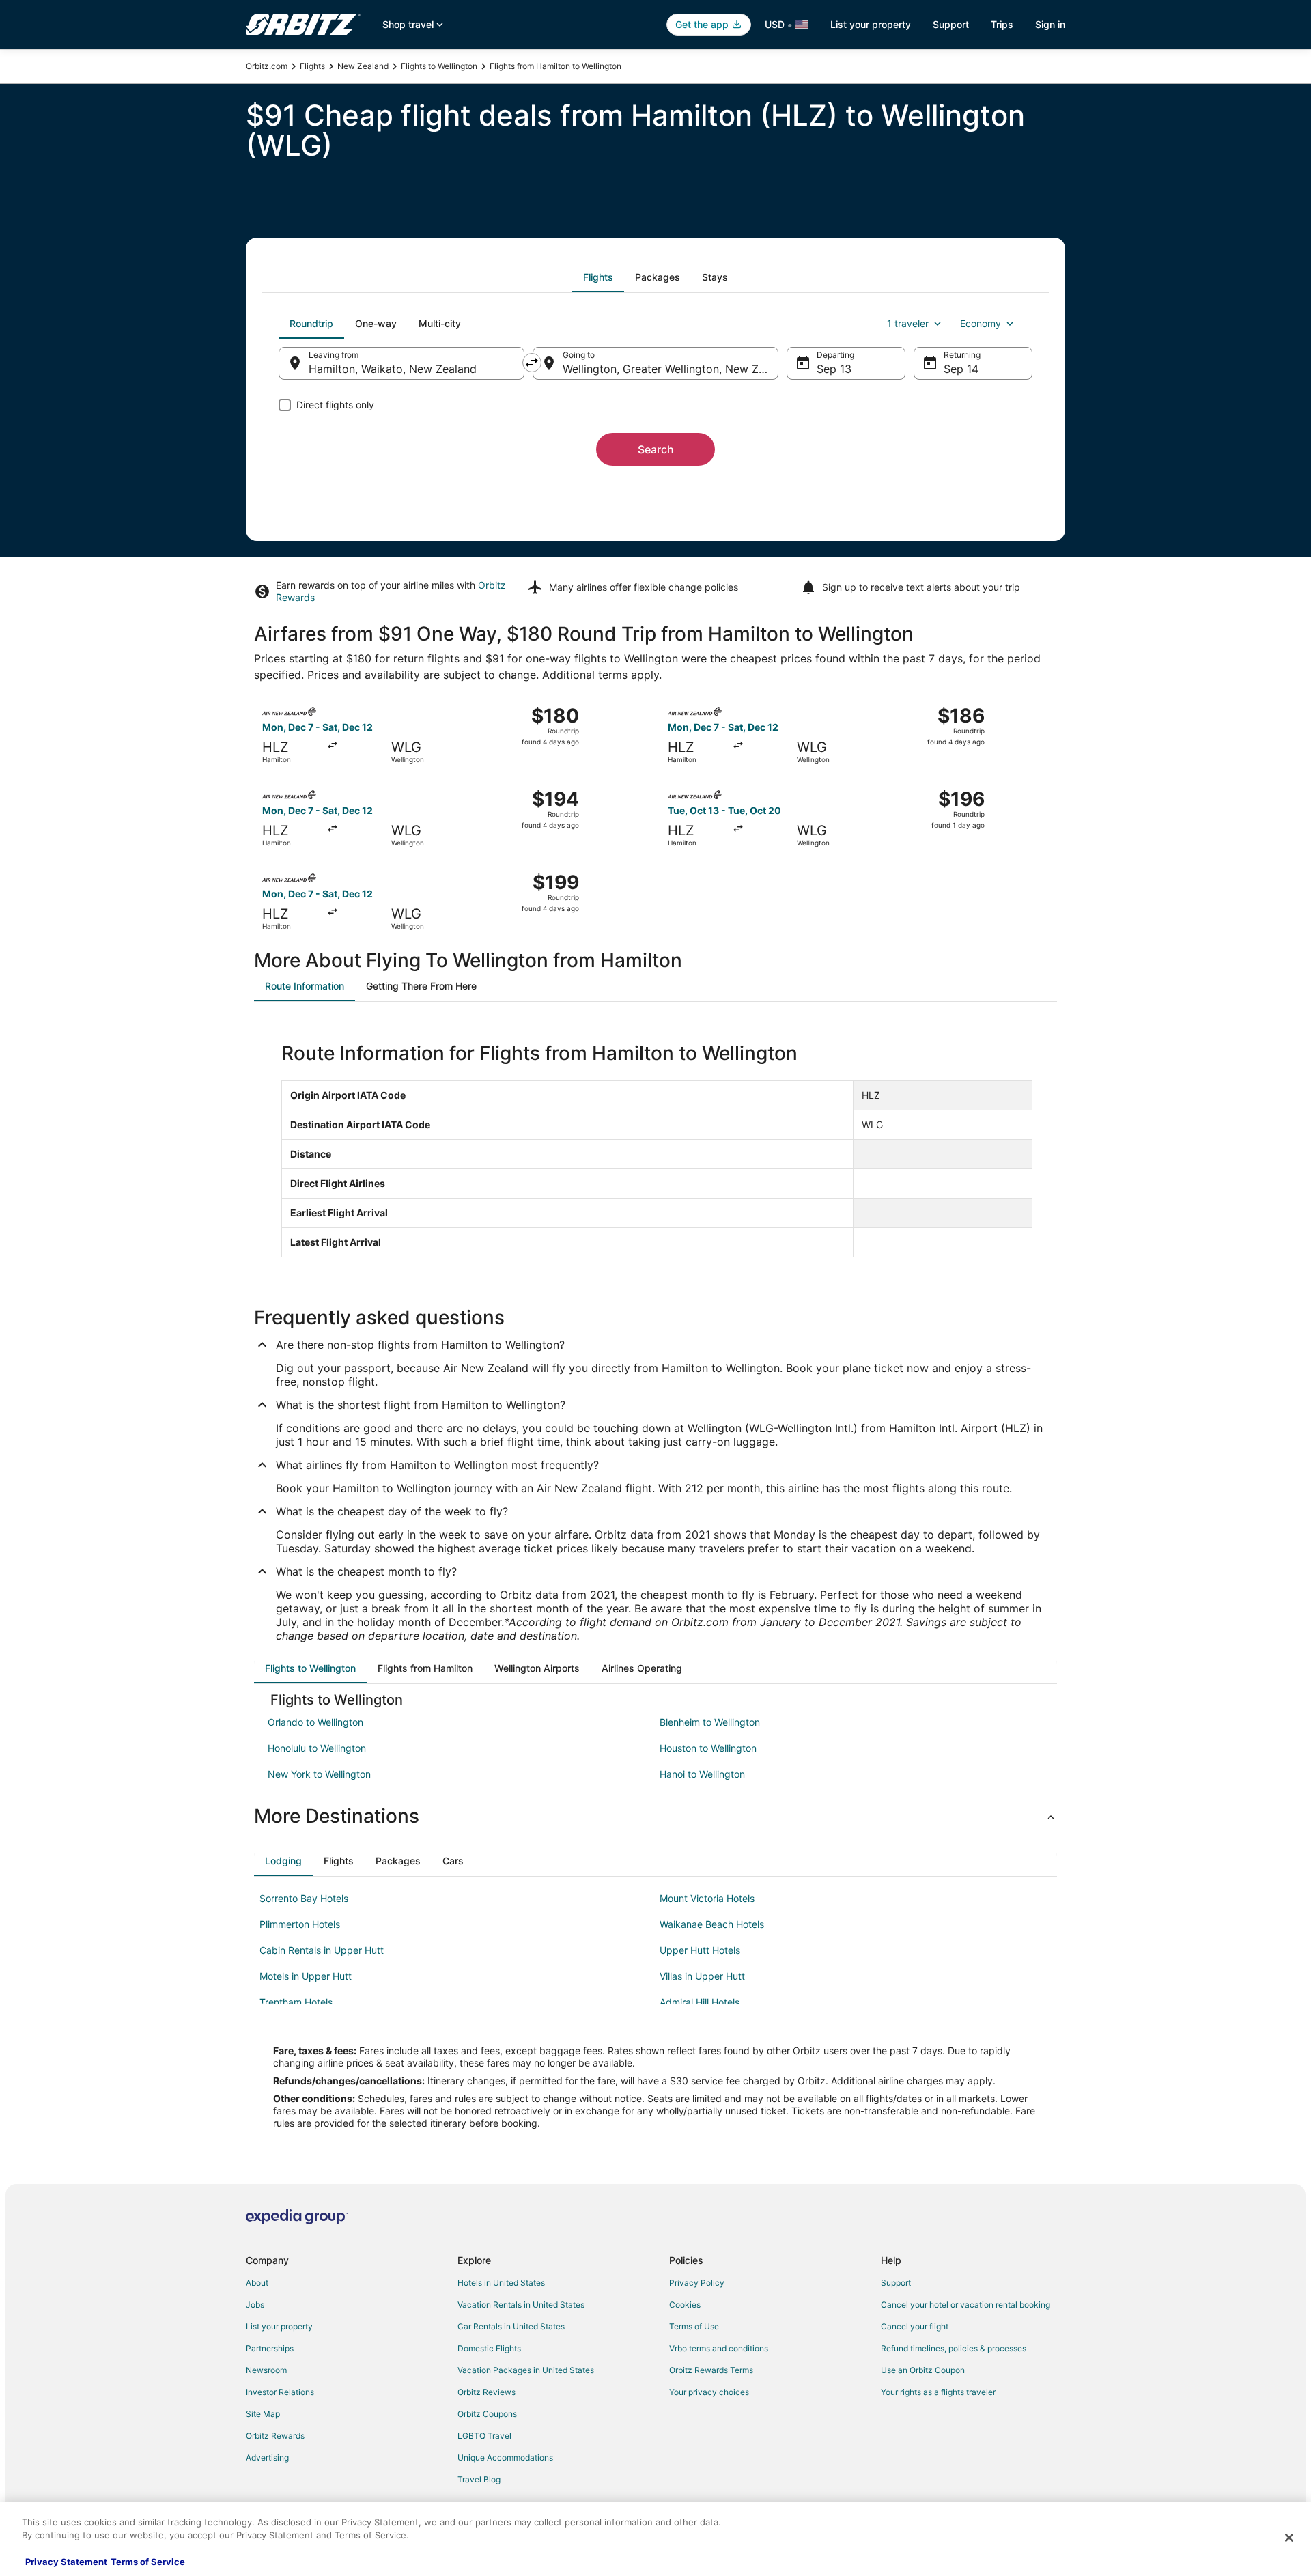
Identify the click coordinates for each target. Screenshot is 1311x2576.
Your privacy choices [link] (709, 2392)
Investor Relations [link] (280, 2392)
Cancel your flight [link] (915, 2326)
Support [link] (896, 2283)
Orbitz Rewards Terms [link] (711, 2370)
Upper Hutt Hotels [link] (700, 1950)
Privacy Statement (66, 2562)
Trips (1002, 24)
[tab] (598, 277)
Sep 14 (961, 369)
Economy (981, 323)
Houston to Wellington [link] (708, 1748)
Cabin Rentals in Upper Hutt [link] (322, 1950)
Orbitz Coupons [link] (487, 2414)
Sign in (1050, 24)
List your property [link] (279, 2326)
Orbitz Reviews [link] (487, 2392)
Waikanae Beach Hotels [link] (712, 1924)
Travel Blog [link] (479, 2479)
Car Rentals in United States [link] (511, 2326)
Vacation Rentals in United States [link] (521, 2305)
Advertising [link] (267, 2458)
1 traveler (908, 323)
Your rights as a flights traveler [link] (938, 2392)
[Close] (1289, 2538)
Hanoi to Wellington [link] (702, 1774)
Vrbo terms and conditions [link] (719, 2348)
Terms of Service (148, 2562)
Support (951, 24)
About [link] (257, 2283)
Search (656, 449)
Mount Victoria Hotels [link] (707, 1898)
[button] (655, 1816)
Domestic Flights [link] (489, 2348)
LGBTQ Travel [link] (484, 2436)
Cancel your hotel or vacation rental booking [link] (965, 2305)
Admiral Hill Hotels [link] (700, 2002)
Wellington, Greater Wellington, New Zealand (671, 369)
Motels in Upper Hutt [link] (306, 1976)
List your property (871, 24)
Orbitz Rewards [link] (275, 2436)
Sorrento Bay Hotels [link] (304, 1898)
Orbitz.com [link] (267, 66)
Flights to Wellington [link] (439, 66)
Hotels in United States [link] (501, 2283)
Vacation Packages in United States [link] (526, 2370)
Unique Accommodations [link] (505, 2458)
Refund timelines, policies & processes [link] (954, 2348)
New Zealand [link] (363, 66)
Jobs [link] (255, 2305)
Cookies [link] (685, 2305)
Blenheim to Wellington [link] (710, 1722)
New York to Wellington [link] (319, 1774)
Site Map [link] (263, 2414)
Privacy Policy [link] (697, 2283)
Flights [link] (312, 66)
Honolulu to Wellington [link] (317, 1748)
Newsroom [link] (266, 2370)
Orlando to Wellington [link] (315, 1722)
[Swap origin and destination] (532, 363)
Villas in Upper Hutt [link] (702, 1976)
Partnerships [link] (270, 2348)
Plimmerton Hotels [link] (300, 1924)
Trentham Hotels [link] (296, 2002)
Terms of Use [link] (694, 2326)
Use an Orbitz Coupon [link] (923, 2370)
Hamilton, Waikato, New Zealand (393, 369)
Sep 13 (834, 369)
